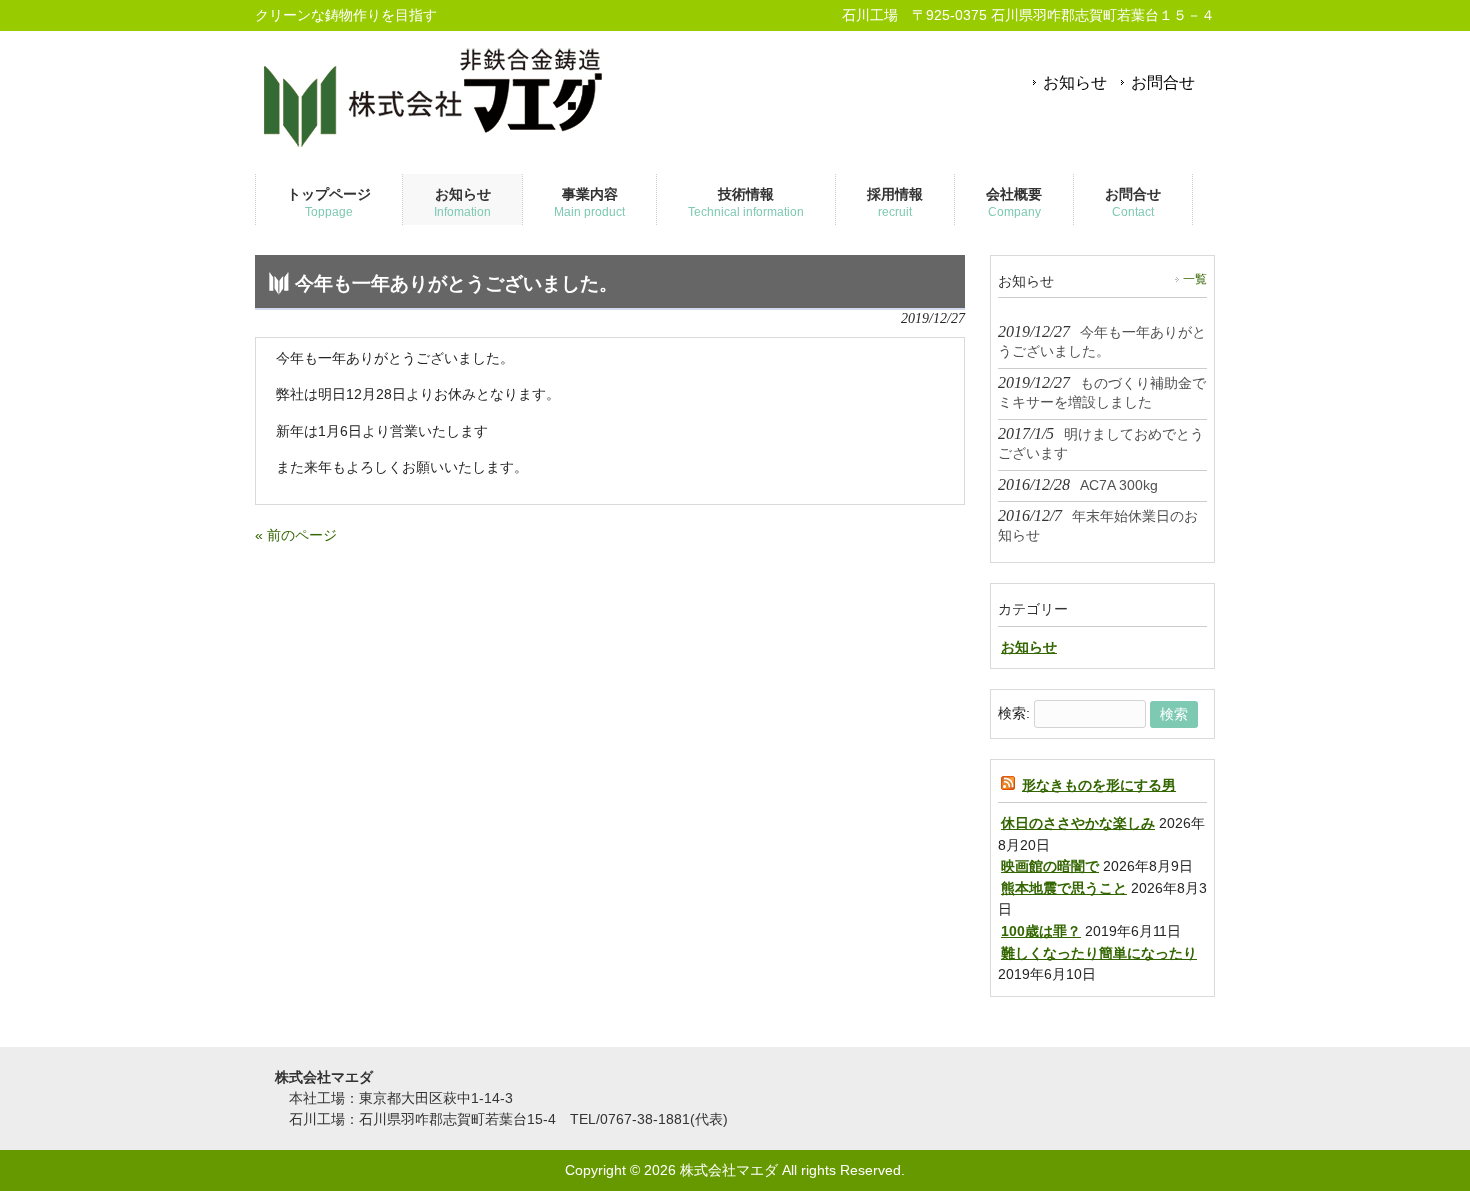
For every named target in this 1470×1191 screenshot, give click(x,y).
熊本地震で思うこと (1064, 888)
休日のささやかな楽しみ (1078, 823)
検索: (1014, 714)
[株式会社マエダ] (435, 146)
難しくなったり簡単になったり (1099, 953)
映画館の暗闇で (1050, 866)
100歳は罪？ (1041, 931)
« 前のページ (296, 535)
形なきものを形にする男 (1099, 785)
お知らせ (1075, 82)
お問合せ (1163, 82)
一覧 (1195, 279)
